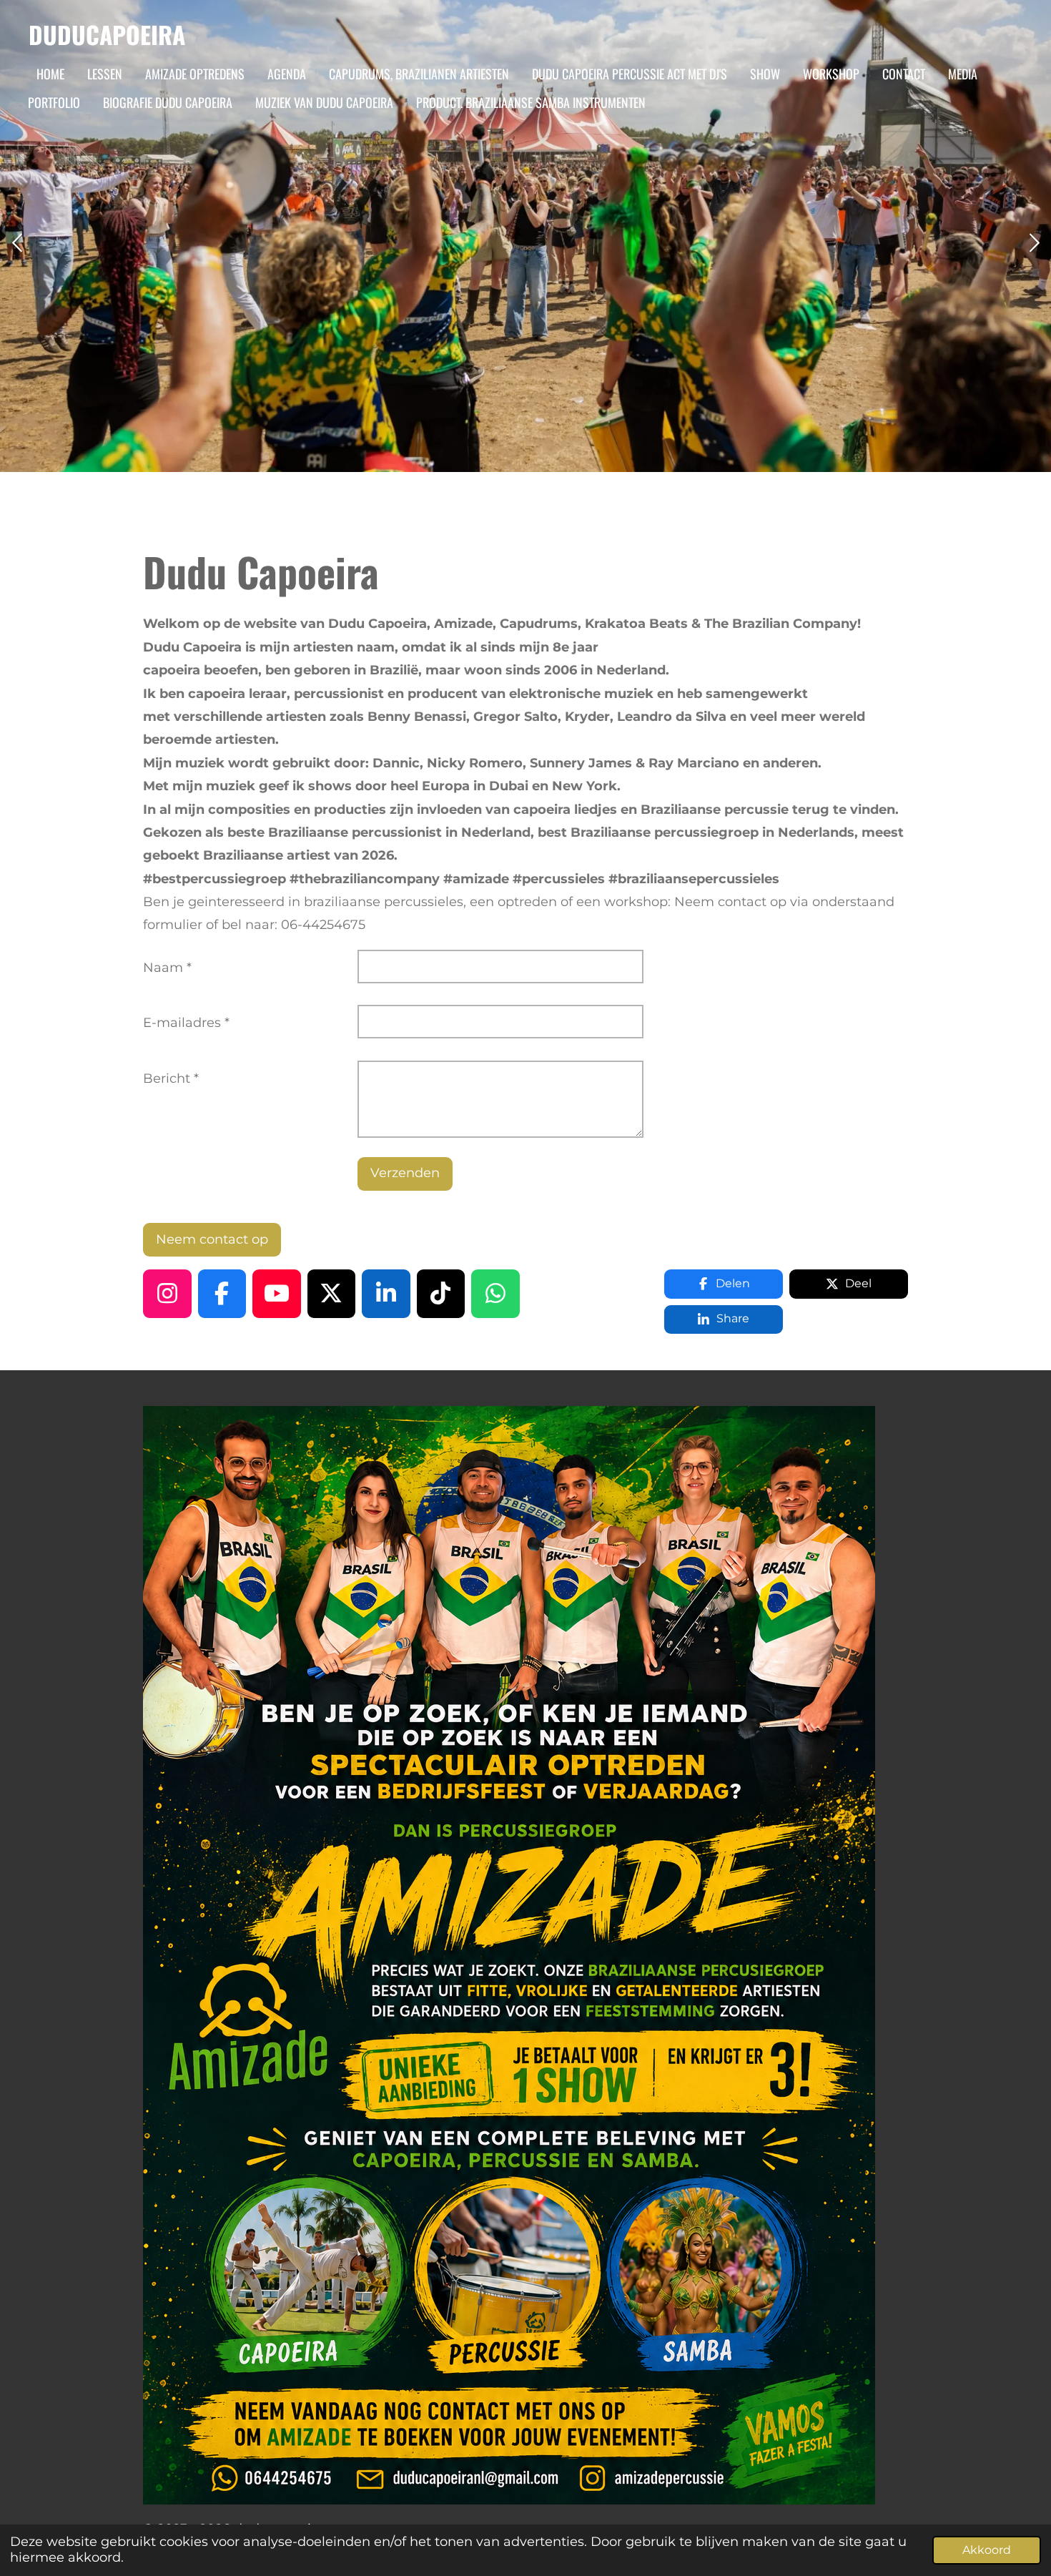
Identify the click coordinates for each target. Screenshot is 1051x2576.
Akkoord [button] (987, 2550)
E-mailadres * (186, 1023)
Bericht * (171, 1078)
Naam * (167, 968)
